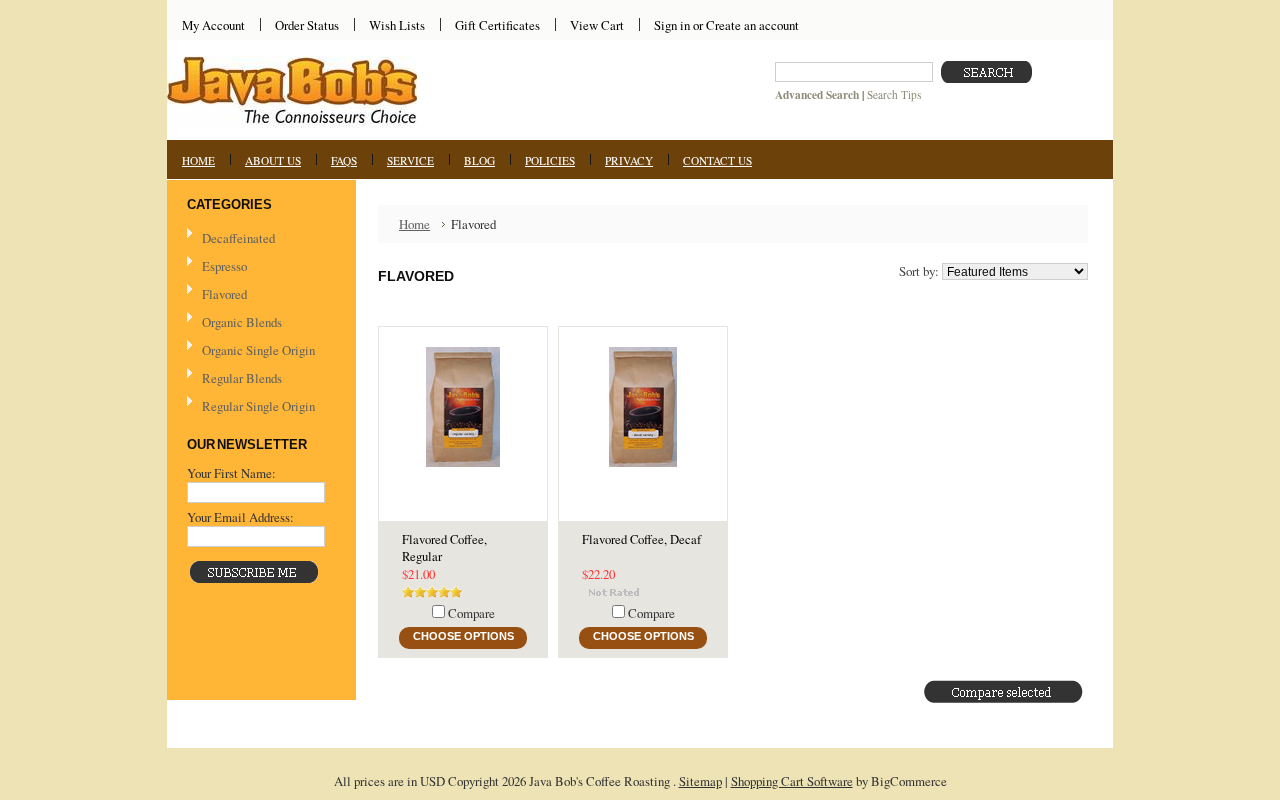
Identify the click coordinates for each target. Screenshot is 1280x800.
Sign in (672, 25)
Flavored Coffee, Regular (444, 548)
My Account (213, 25)
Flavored (224, 294)
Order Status (307, 25)
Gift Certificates (497, 25)
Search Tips (894, 94)
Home (414, 224)
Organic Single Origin (258, 350)
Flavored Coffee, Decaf (641, 539)
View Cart (597, 25)
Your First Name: (231, 473)
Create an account (752, 25)
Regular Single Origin (258, 406)
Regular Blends (242, 378)
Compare (471, 613)
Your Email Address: (240, 517)
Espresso (224, 266)
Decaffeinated (238, 238)
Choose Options (463, 636)
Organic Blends (242, 322)
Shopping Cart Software (792, 781)
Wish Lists (397, 25)
